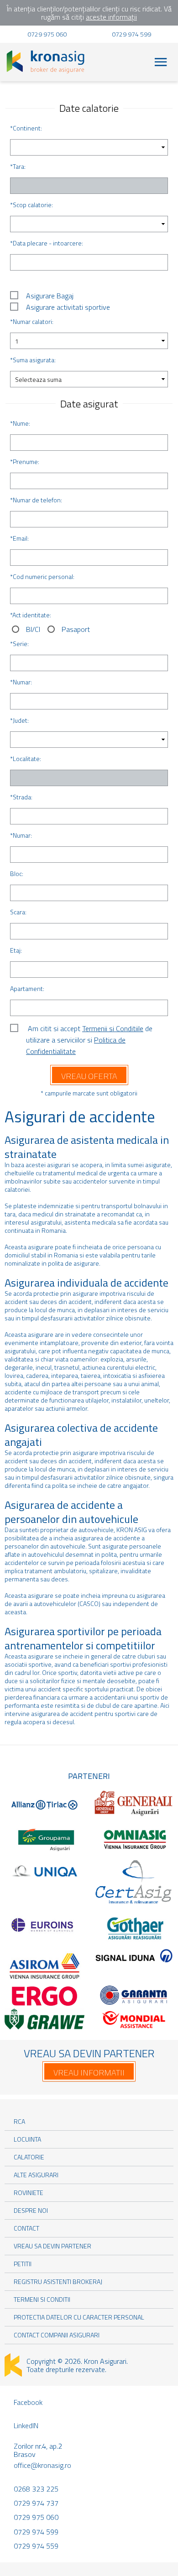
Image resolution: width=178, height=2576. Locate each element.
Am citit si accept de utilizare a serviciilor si (89, 1029)
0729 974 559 (36, 2546)
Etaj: (16, 950)
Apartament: (27, 988)
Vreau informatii (89, 2073)
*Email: (19, 538)
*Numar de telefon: (36, 500)
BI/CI (33, 629)
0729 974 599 (131, 34)
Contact (26, 2228)
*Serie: (19, 644)
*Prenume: (25, 461)
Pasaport (76, 629)
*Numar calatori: (32, 321)
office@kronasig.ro (42, 2465)
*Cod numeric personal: (42, 576)
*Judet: (19, 720)
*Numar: (21, 682)
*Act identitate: (31, 615)
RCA (19, 2121)
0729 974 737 (36, 2503)
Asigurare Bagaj (50, 296)
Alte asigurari (36, 2175)
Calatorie (29, 2157)
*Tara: (18, 166)
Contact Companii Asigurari (57, 2335)
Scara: (18, 912)
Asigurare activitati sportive (68, 307)
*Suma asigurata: (33, 360)
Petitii (23, 2264)
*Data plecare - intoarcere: (47, 243)
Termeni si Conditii (42, 2299)
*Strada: (21, 797)
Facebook (28, 2402)
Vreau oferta (89, 1076)
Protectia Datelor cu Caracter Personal (79, 2317)
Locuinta (27, 2139)
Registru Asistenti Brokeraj (58, 2281)
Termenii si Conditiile (113, 1028)
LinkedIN (26, 2425)
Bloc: (17, 873)
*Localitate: (26, 759)
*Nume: (20, 423)
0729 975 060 (47, 34)
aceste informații (111, 17)
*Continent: (26, 128)
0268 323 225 (36, 2489)
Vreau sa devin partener (52, 2246)
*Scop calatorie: (31, 205)
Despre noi (31, 2210)
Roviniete (29, 2193)
